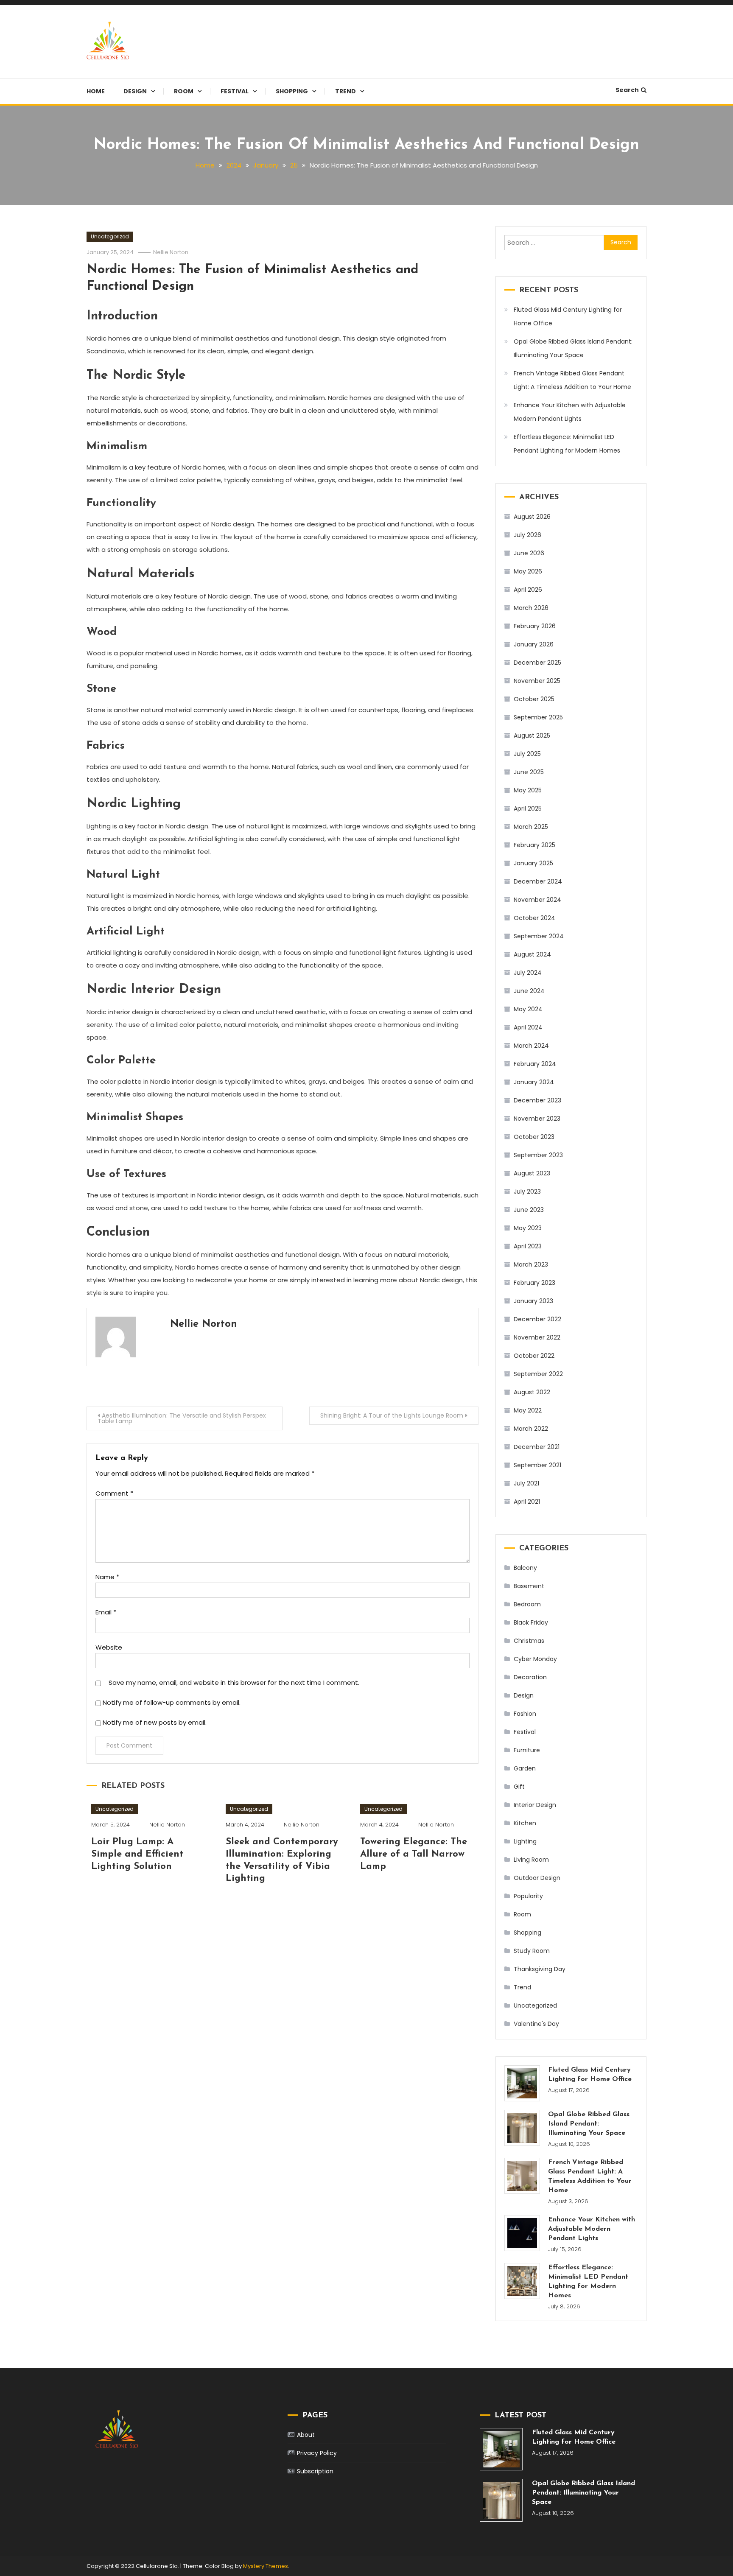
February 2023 (534, 1283)
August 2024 (532, 954)
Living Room (531, 1860)
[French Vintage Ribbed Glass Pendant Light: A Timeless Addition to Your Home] (522, 2176)
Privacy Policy (317, 2453)
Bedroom (527, 1604)
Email (106, 1612)
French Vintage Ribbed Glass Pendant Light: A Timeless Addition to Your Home (572, 380)
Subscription (315, 2471)
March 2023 (531, 1264)
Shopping (292, 91)
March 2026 (531, 608)
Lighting (525, 1841)
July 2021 (526, 1483)
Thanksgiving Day (540, 1969)
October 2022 (534, 1356)
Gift (519, 1787)
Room (184, 91)
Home (96, 91)
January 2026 (534, 644)
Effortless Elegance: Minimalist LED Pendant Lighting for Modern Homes (567, 444)
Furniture (527, 1750)
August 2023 (532, 1173)
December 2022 (537, 1319)
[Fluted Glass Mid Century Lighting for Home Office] (522, 2083)
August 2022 (532, 1392)
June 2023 (529, 1210)
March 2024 (531, 1046)
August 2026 (532, 517)
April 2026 (528, 590)
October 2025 (534, 699)
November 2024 (537, 900)
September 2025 (538, 717)
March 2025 (531, 827)
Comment (114, 1493)
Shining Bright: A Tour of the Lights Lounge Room (392, 1415)
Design (135, 91)
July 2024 (528, 973)
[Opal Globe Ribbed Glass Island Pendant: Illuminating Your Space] (522, 2128)
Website (109, 1647)
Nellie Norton (171, 252)
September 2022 (538, 1374)
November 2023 (537, 1119)
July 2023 (527, 1192)
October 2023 (534, 1137)
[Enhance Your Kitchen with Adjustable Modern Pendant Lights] (522, 2233)
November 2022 (537, 1337)
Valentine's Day (536, 2024)
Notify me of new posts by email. (155, 1722)
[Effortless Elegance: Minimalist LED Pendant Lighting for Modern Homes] (522, 2281)
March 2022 (531, 1429)
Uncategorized (110, 236)
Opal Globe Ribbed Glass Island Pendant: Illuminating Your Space (573, 348)
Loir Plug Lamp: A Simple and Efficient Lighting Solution (137, 1854)
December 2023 (537, 1100)
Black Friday (531, 1622)
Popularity (528, 1896)
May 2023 (528, 1228)
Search (627, 90)
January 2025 (533, 863)
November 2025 (537, 681)
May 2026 (528, 571)
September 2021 (537, 1465)
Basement (529, 1586)
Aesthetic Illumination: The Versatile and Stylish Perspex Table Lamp (182, 1418)
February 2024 (535, 1064)
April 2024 (528, 1027)
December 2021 (537, 1447)
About (306, 2435)
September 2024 (539, 936)
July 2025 (527, 754)
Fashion (525, 1714)
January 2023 (533, 1301)
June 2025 (529, 772)
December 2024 (538, 881)
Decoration (530, 1677)
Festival (235, 91)
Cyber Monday (535, 1659)
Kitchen (525, 1823)
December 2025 (537, 663)
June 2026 (529, 553)
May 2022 (528, 1410)
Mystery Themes (266, 2566)
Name (107, 1577)
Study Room (532, 1951)
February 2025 (534, 845)
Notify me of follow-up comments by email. (172, 1702)
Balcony (525, 1568)
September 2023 (538, 1155)
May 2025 (528, 790)
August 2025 (532, 736)
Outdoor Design (537, 1878)
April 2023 (528, 1246)
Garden (525, 1768)
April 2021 (527, 1502)
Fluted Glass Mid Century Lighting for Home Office (568, 316)
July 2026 (527, 535)
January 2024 (534, 1082)
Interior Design (535, 1805)
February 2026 (535, 626)
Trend (346, 91)
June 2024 (529, 991)
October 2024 (534, 918)
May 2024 (528, 1009)
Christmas (529, 1641)
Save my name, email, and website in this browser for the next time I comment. (234, 1682)
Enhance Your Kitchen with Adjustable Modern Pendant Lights (570, 412)
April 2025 (528, 808)
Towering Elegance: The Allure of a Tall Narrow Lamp (414, 1854)
